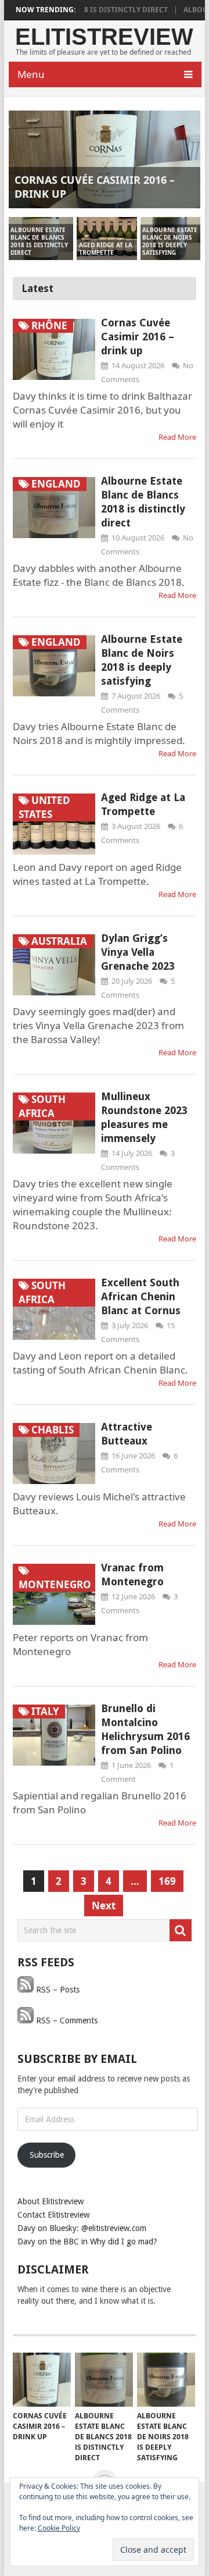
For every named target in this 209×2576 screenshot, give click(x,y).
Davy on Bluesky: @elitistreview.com (82, 2228)
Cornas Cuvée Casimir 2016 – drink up (138, 337)
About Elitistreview (51, 2201)
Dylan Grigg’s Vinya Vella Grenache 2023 (138, 952)
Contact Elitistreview (53, 2215)
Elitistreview (104, 37)
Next (104, 1906)
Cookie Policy (59, 2528)
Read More (177, 437)
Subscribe (47, 2155)
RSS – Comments (66, 2020)
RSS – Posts (57, 1990)
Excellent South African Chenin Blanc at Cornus (141, 1296)
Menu (31, 74)
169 (167, 1881)
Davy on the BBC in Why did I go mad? (87, 2241)
